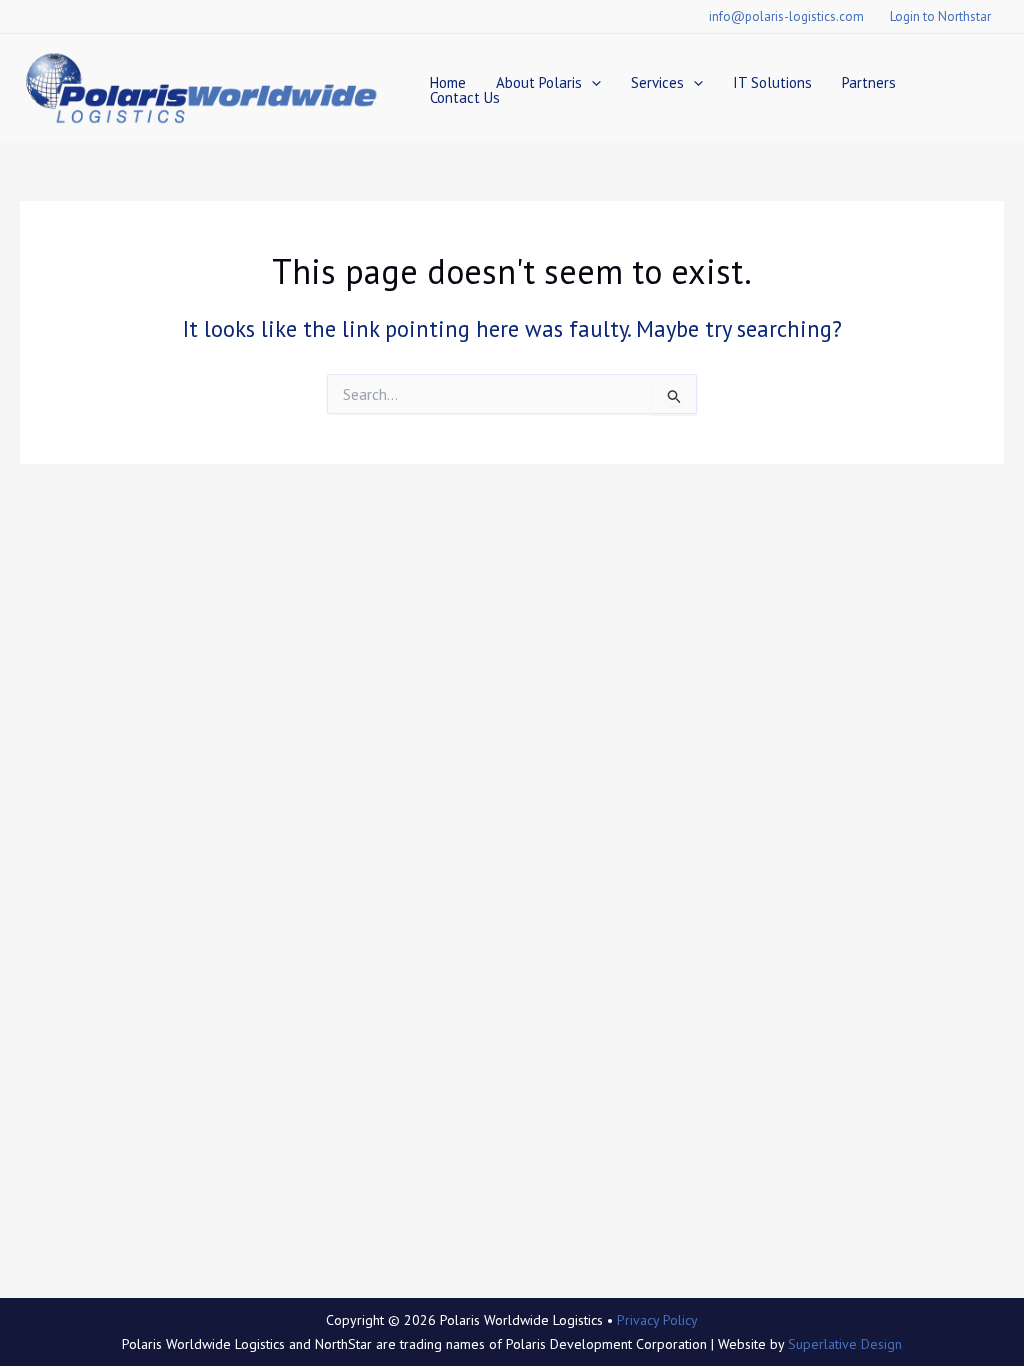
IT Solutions (772, 82)
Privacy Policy (657, 1320)
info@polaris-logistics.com (786, 16)
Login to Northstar (940, 16)
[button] (591, 82)
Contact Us (465, 97)
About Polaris (539, 82)
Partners (869, 82)
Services (657, 82)
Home (448, 82)
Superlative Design (845, 1344)
